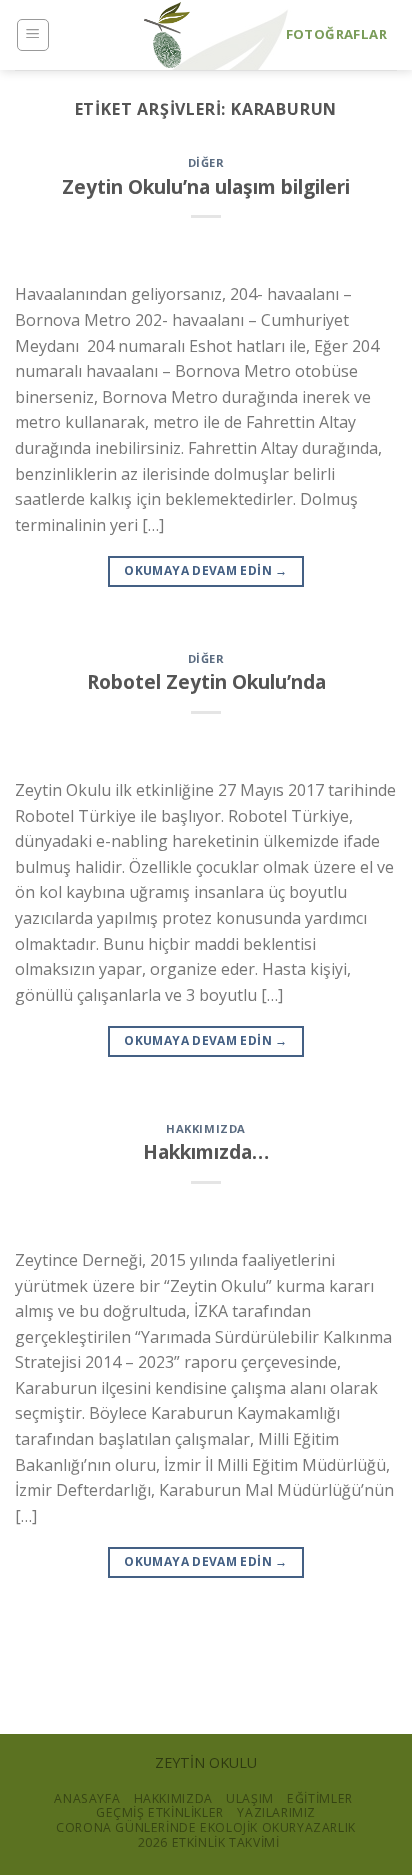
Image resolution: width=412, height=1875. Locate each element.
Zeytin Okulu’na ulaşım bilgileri (206, 186)
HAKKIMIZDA (173, 1798)
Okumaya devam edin (205, 570)
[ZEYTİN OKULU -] (167, 35)
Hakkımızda (206, 1128)
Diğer (206, 162)
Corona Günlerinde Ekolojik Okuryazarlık (206, 1827)
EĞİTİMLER (320, 1798)
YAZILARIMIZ (276, 1812)
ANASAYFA (87, 1798)
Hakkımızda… (206, 1151)
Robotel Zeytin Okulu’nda (206, 681)
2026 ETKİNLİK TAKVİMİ (209, 1842)
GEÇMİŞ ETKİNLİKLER (160, 1812)
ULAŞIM (250, 1798)
